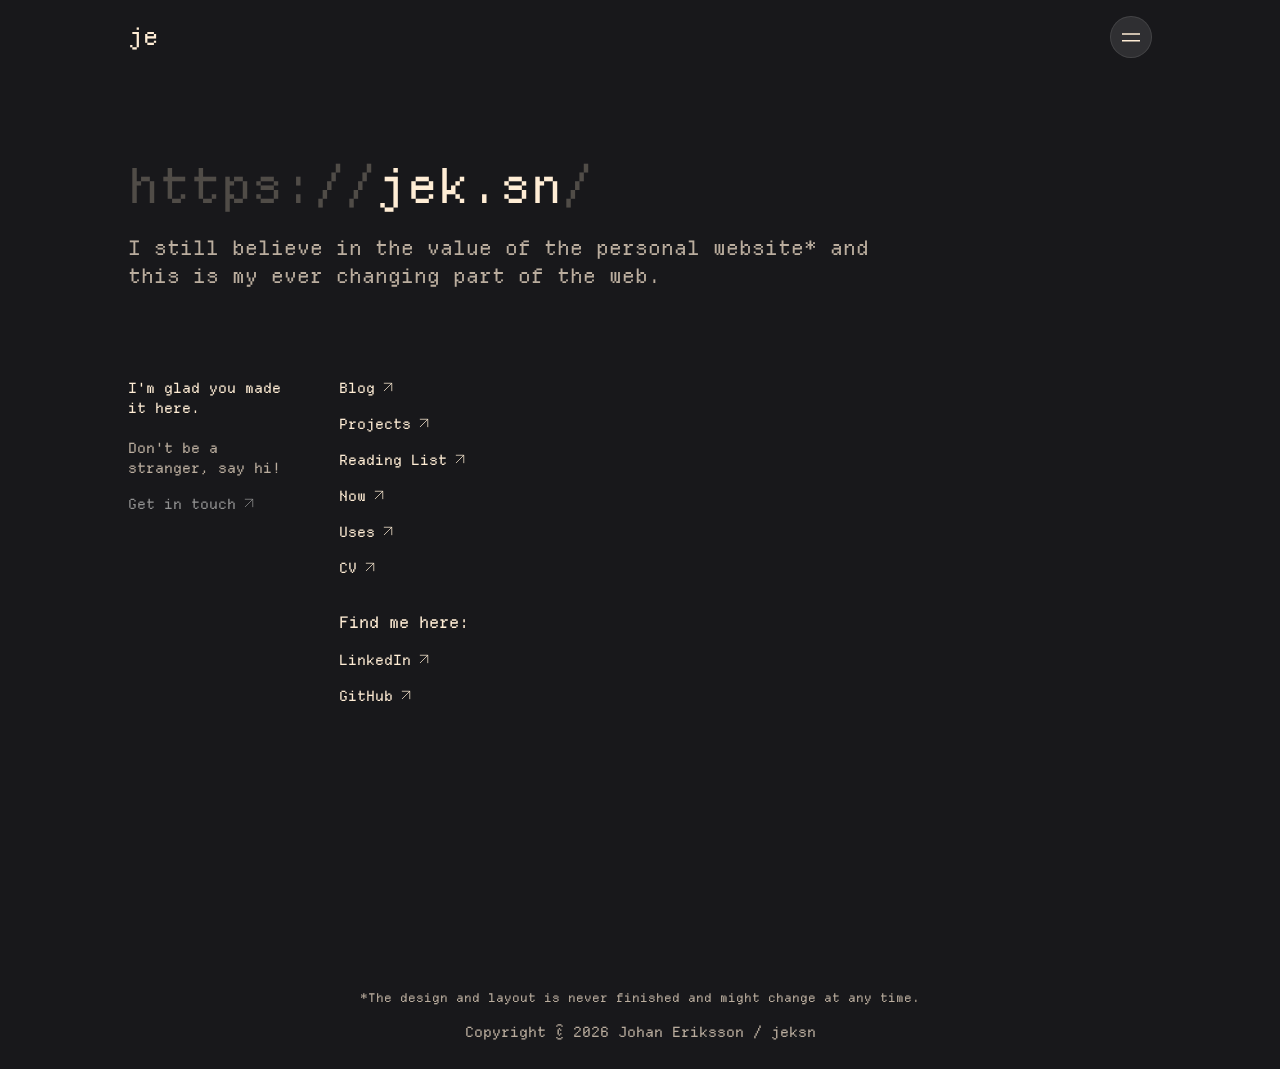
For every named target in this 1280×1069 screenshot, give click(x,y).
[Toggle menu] (1131, 37)
